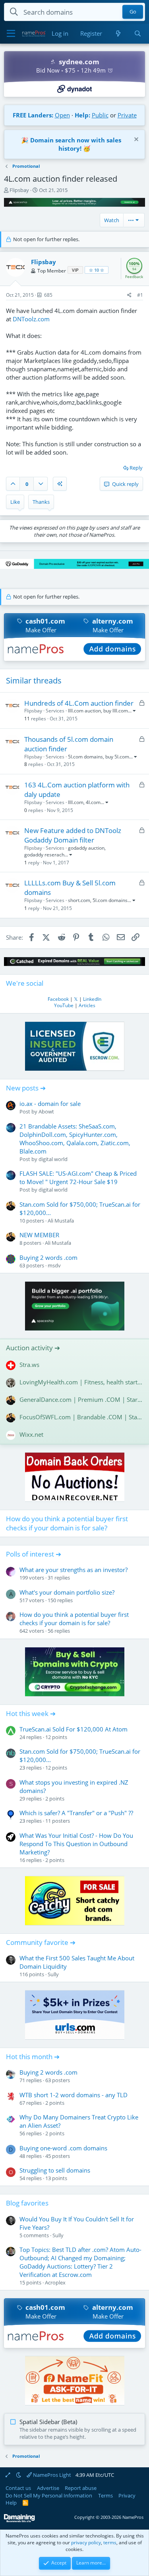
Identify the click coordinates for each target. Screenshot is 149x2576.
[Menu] (11, 34)
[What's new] (118, 34)
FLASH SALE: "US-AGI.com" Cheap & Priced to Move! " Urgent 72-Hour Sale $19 (78, 1178)
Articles (87, 1005)
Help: (82, 115)
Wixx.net (31, 1434)
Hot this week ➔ (31, 1713)
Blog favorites (27, 2203)
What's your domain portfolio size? (67, 1592)
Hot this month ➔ (33, 2057)
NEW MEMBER (39, 1235)
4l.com (93, 802)
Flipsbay (19, 190)
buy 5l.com (117, 757)
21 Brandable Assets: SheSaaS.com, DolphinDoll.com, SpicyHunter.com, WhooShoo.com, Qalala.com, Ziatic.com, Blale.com (75, 1139)
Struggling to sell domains (55, 2170)
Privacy (127, 2495)
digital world (53, 1159)
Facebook (58, 999)
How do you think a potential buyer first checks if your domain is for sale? (67, 1523)
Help (11, 2503)
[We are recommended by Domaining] (19, 2521)
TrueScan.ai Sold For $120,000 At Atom (74, 1729)
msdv (54, 1265)
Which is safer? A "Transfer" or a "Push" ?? (76, 1813)
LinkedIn (92, 999)
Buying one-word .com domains (63, 2148)
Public (100, 115)
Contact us (18, 2488)
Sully (53, 1974)
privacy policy (86, 2542)
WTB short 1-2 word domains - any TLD (74, 2095)
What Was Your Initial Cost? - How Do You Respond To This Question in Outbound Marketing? (76, 1844)
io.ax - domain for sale (50, 1104)
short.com (79, 900)
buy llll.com (116, 711)
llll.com (76, 802)
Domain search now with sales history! (76, 144)
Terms (105, 2495)
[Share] (129, 295)
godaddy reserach (44, 855)
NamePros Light (51, 2475)
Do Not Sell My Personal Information (49, 2495)
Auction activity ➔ (33, 1348)
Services (55, 711)
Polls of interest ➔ (34, 1554)
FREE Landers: (33, 115)
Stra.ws (29, 1365)
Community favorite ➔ (41, 1942)
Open (62, 115)
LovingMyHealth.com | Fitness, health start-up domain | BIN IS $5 (81, 1382)
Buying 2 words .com (48, 1257)
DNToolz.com (31, 319)
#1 (140, 295)
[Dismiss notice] (135, 140)
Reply (136, 468)
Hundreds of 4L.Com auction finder (79, 703)
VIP (75, 270)
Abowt (46, 1111)
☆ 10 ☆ (97, 270)
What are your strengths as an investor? (74, 1570)
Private (127, 115)
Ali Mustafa (61, 1221)
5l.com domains (85, 757)
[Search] (138, 34)
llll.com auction (84, 711)
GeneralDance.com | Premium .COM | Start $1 (81, 1399)
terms (110, 2542)
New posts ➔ (26, 1088)
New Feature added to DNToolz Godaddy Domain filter (73, 835)
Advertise (48, 2488)
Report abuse (81, 2488)
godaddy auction (86, 848)
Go (133, 12)
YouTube (64, 1005)
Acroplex (55, 2282)
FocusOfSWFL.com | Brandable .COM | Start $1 (81, 1417)
